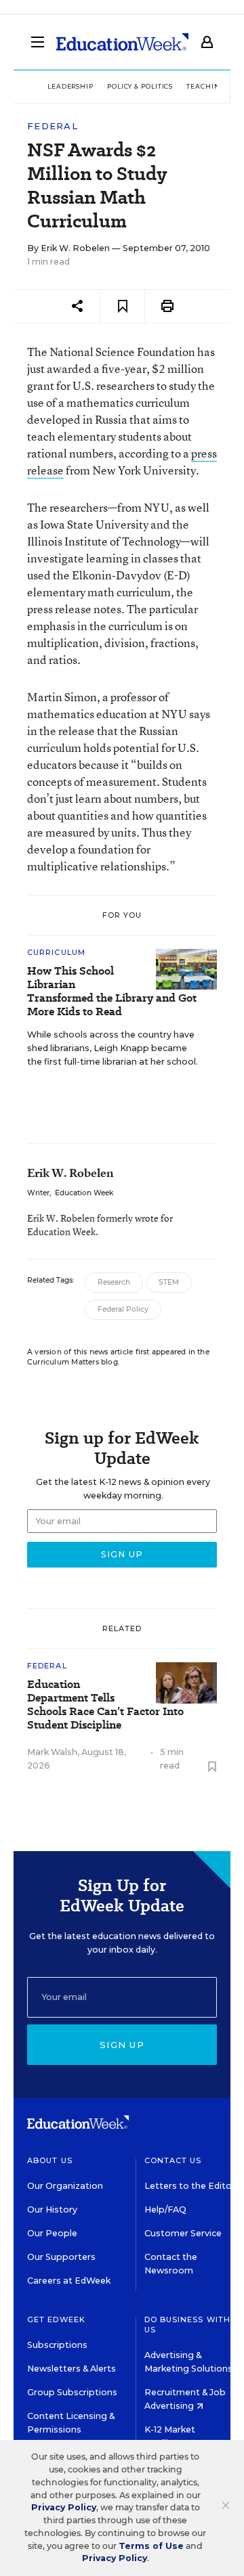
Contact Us (173, 2160)
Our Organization (65, 2186)
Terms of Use (151, 2546)
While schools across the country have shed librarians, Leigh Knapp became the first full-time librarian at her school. (113, 1048)
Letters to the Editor (190, 2186)
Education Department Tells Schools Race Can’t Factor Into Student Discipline (105, 1705)
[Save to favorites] (122, 306)
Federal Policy (123, 1309)
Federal (53, 126)
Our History (52, 2209)
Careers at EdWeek (69, 2281)
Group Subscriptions (72, 2392)
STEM (169, 1282)
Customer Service (183, 2233)
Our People (52, 2233)
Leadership (70, 86)
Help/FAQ (165, 2209)
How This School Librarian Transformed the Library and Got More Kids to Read (112, 992)
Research (114, 1282)
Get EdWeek (56, 2319)
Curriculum (56, 952)
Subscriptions (57, 2345)
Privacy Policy (64, 2507)
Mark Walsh (52, 1752)
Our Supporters (61, 2257)
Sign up (122, 2045)
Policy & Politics (140, 86)
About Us (50, 2160)
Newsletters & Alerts (72, 2369)
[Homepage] (122, 42)
